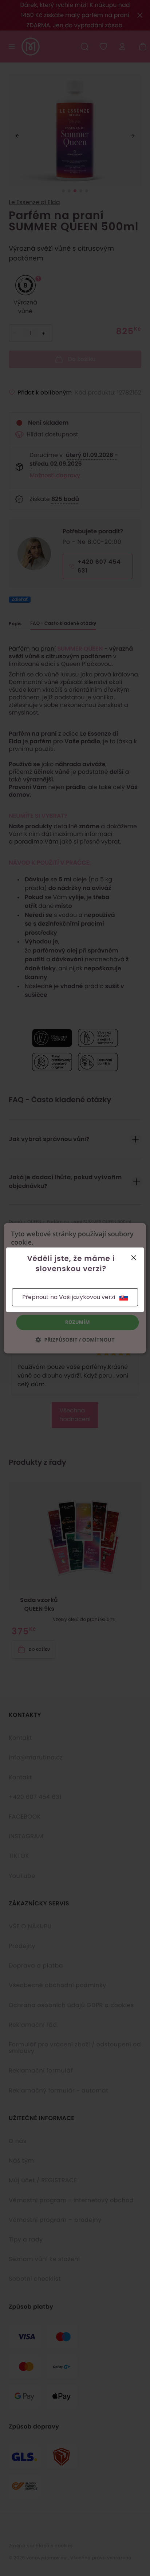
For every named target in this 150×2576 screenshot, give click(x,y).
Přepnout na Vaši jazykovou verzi (69, 1297)
